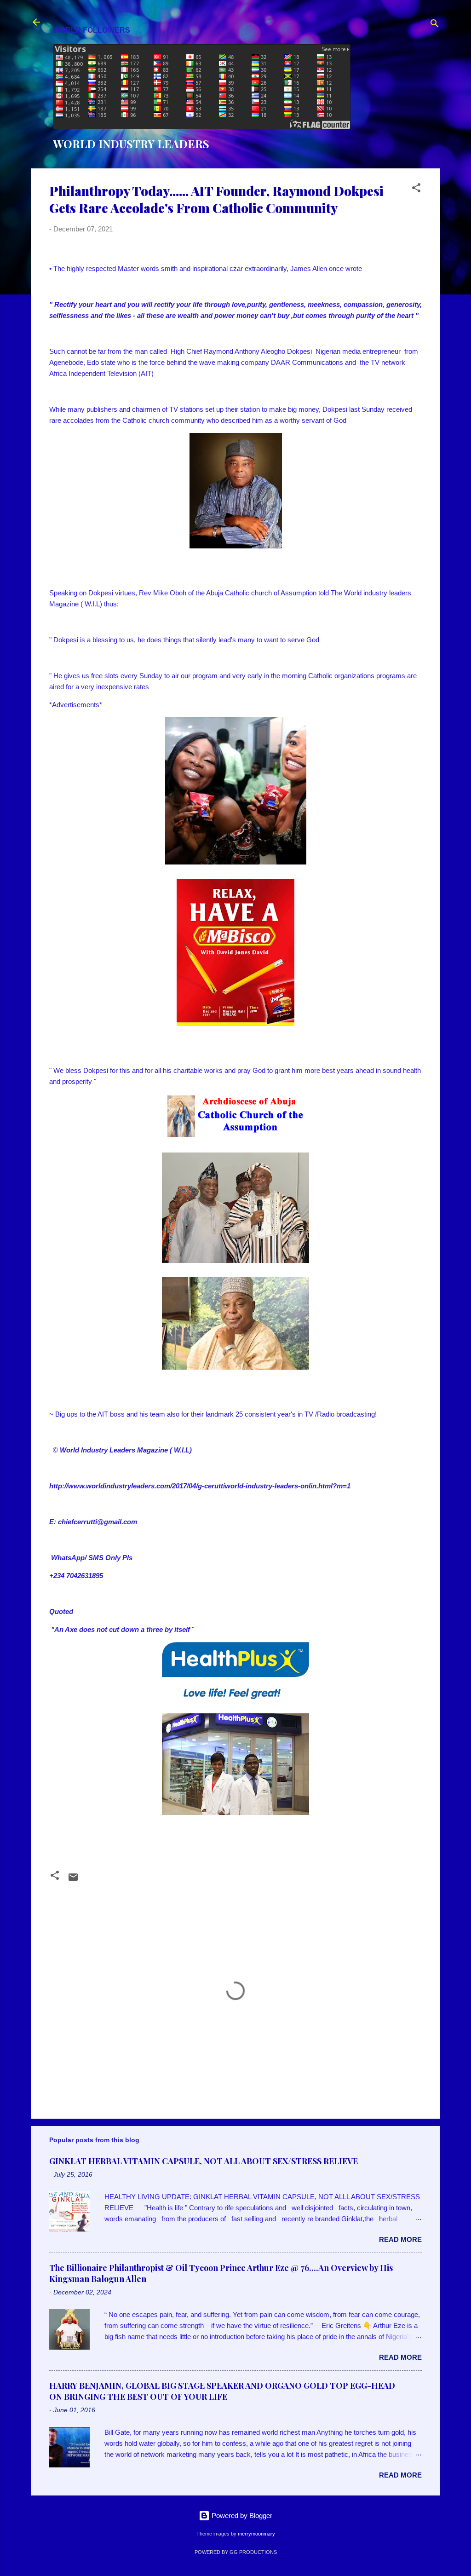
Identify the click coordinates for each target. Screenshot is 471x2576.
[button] (416, 189)
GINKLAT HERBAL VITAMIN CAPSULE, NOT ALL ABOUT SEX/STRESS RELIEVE (204, 2161)
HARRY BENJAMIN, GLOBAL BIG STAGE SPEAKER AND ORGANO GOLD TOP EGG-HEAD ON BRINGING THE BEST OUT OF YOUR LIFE (222, 2391)
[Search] (435, 25)
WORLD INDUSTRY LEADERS (131, 144)
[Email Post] (73, 1880)
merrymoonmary (256, 2534)
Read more (400, 2239)
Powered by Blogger (241, 2515)
